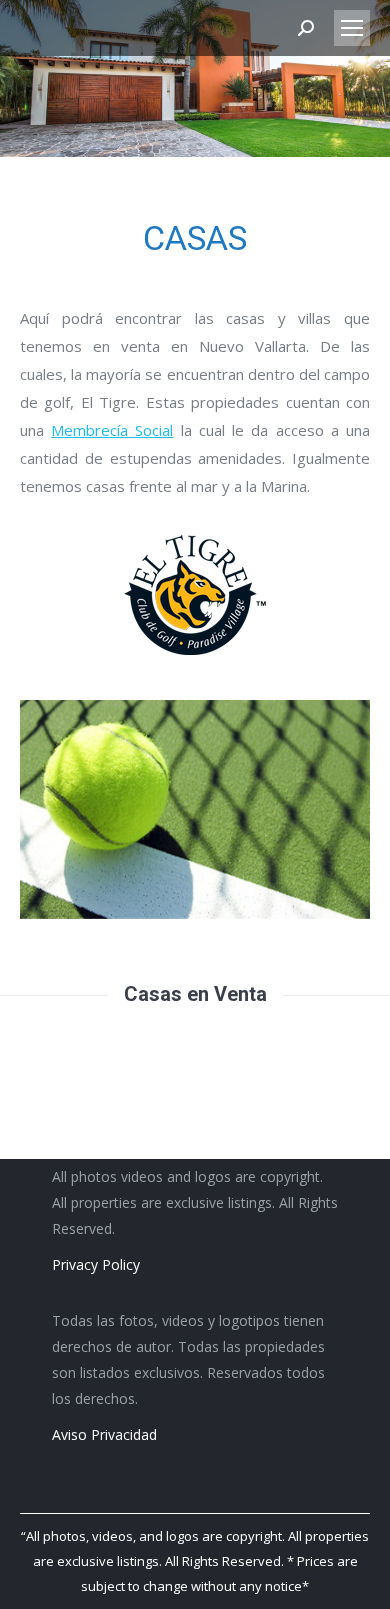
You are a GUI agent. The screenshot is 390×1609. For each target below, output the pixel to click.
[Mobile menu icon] (352, 28)
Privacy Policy (96, 1264)
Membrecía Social (112, 430)
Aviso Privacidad (104, 1434)
